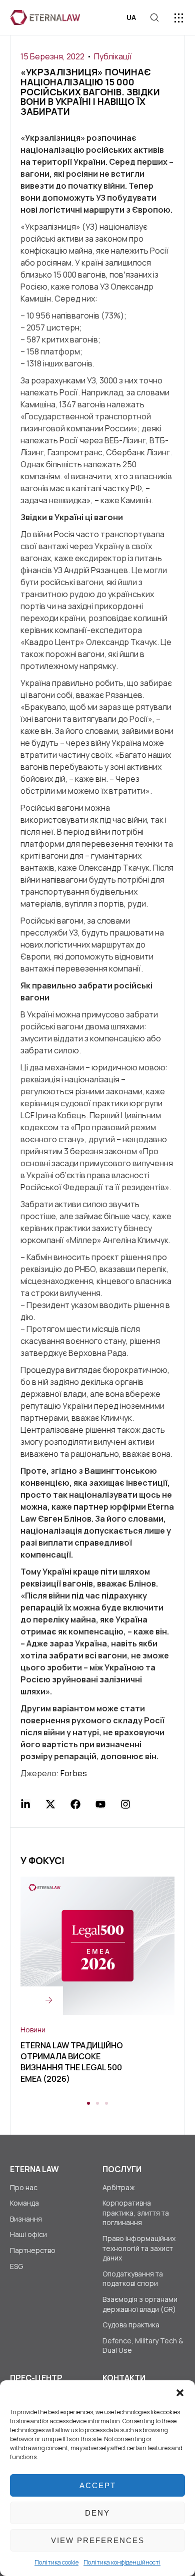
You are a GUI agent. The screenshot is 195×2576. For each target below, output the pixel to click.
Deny (97, 2513)
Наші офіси (28, 2234)
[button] (180, 2393)
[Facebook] (75, 1804)
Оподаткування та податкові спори (133, 2279)
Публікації (113, 56)
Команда (24, 2203)
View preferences (98, 2540)
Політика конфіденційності (122, 2562)
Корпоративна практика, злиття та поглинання (136, 2213)
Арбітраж (118, 2187)
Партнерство (33, 2250)
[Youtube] (100, 1804)
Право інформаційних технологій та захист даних (139, 2248)
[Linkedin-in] (25, 1804)
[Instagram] (125, 1804)
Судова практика (131, 2325)
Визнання (26, 2219)
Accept (98, 2485)
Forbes (74, 1773)
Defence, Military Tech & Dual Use (143, 2346)
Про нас (24, 2187)
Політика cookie (56, 2562)
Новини (33, 2030)
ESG (16, 2266)
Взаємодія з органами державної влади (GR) (140, 2304)
